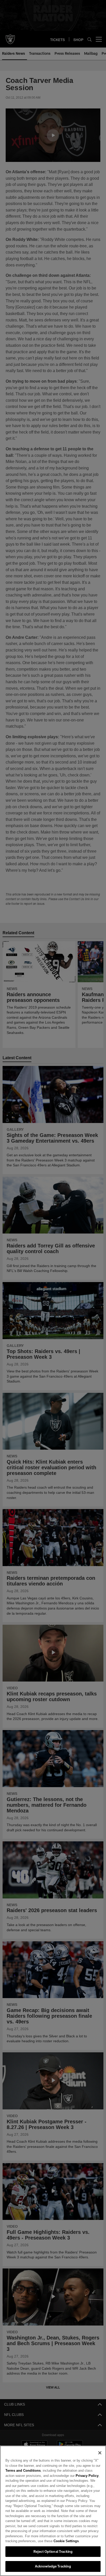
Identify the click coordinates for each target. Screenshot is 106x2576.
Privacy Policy (75, 2476)
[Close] (100, 2453)
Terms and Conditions (23, 2470)
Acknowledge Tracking (53, 2566)
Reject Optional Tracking (53, 2551)
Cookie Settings (52, 2541)
